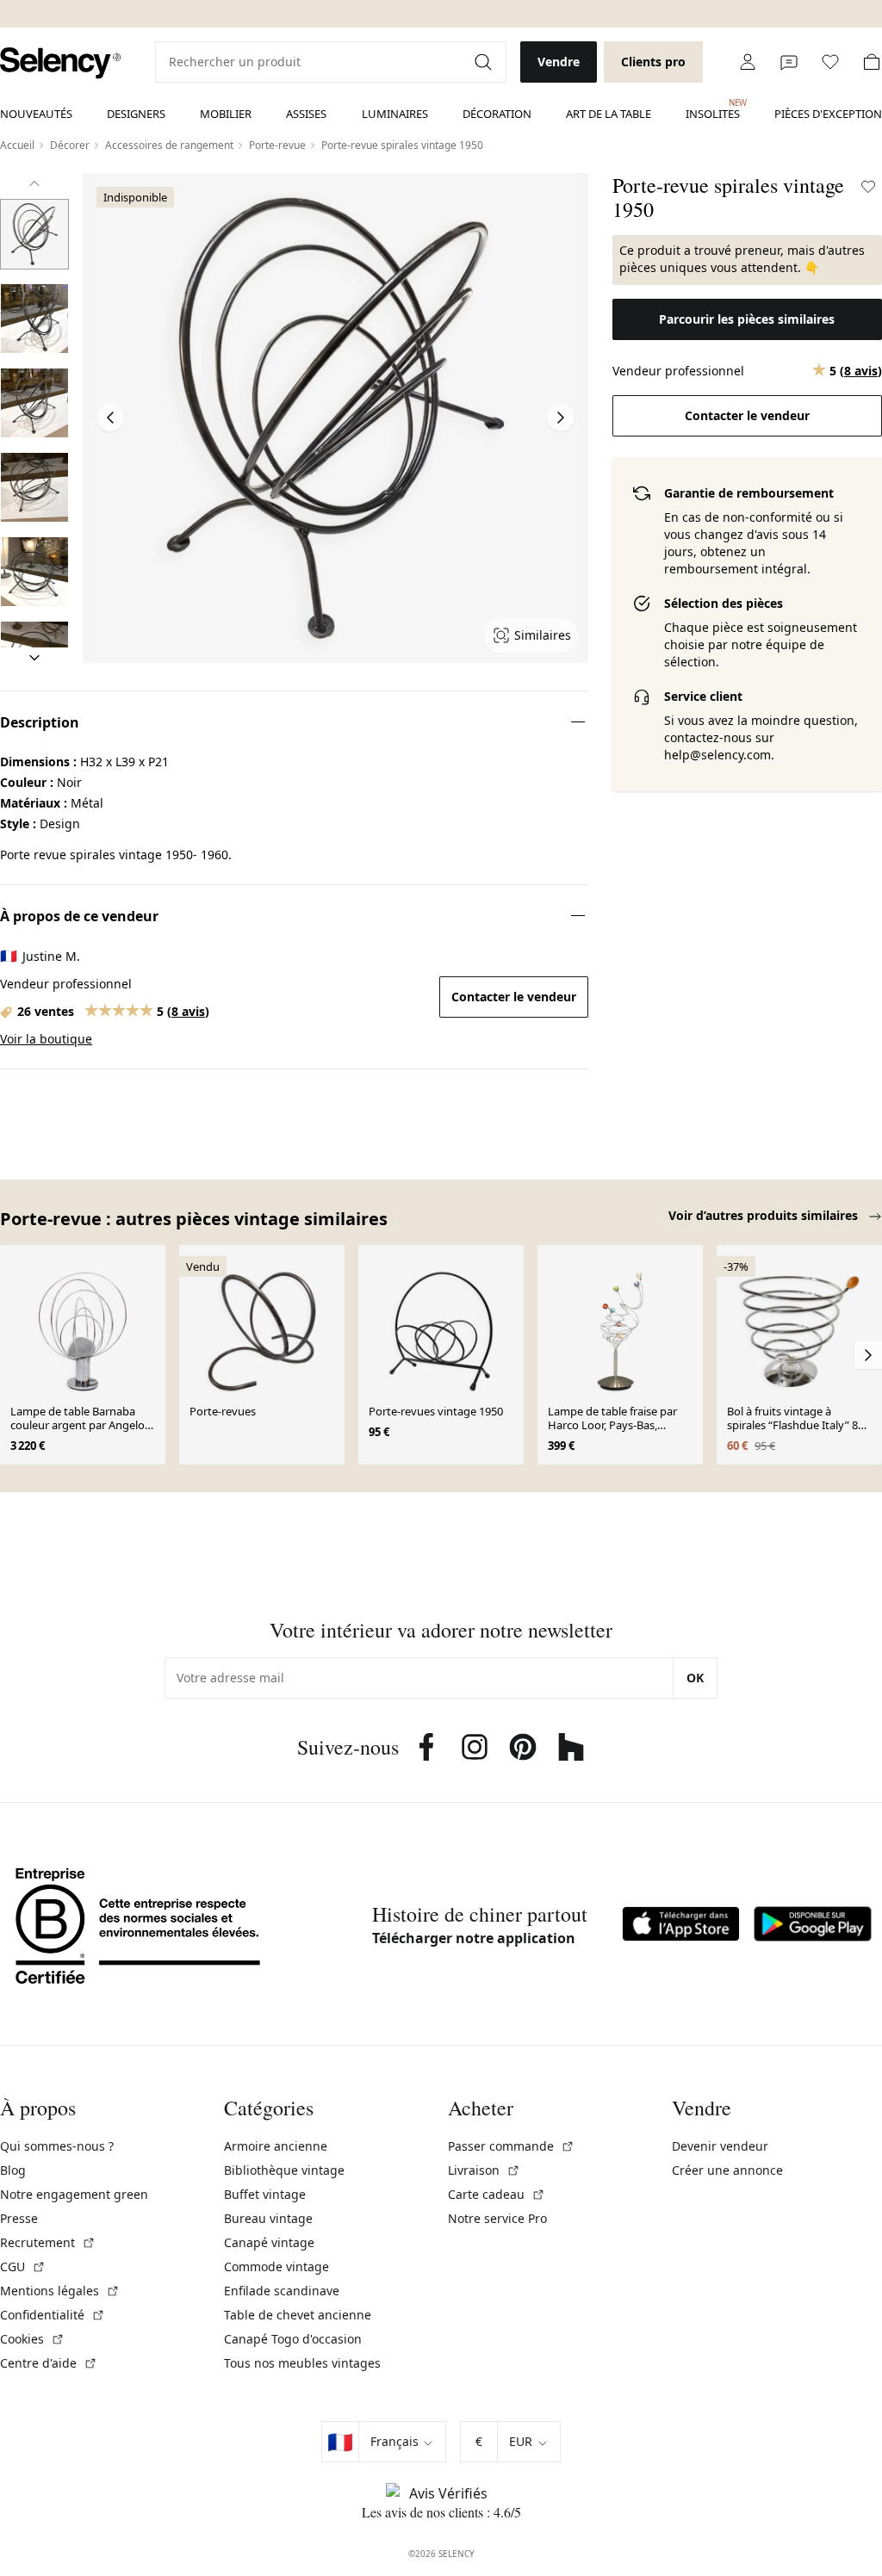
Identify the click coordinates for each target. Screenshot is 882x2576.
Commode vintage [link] (276, 2266)
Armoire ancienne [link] (276, 2146)
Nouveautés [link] (36, 114)
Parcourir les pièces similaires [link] (747, 319)
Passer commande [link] (511, 2146)
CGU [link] (23, 2266)
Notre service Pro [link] (497, 2218)
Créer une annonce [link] (727, 2170)
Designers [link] (136, 114)
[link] (60, 63)
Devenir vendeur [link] (720, 2146)
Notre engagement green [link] (74, 2194)
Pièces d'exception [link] (828, 114)
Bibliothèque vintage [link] (284, 2170)
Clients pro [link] (653, 62)
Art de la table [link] (609, 114)
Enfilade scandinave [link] (282, 2291)
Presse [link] (19, 2218)
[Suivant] (34, 658)
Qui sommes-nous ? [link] (57, 2146)
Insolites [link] (713, 109)
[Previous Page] (110, 418)
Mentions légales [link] (60, 2291)
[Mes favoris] (830, 62)
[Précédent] (34, 183)
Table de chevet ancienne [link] (298, 2315)
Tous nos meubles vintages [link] (302, 2363)
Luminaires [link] (395, 114)
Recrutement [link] (48, 2242)
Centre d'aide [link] (49, 2363)
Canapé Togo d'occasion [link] (293, 2339)
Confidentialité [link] (53, 2315)
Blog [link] (13, 2170)
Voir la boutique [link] (46, 1039)
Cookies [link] (32, 2339)
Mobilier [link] (226, 114)
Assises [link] (306, 114)
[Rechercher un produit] (485, 62)
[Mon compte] (748, 62)
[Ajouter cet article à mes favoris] (868, 187)
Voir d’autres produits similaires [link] (765, 1215)
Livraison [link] (484, 2170)
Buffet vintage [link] (265, 2194)
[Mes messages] (789, 62)
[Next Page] (561, 418)
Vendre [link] (559, 62)
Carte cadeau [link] (497, 2194)
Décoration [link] (497, 114)
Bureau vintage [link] (268, 2218)
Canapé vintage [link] (269, 2242)
